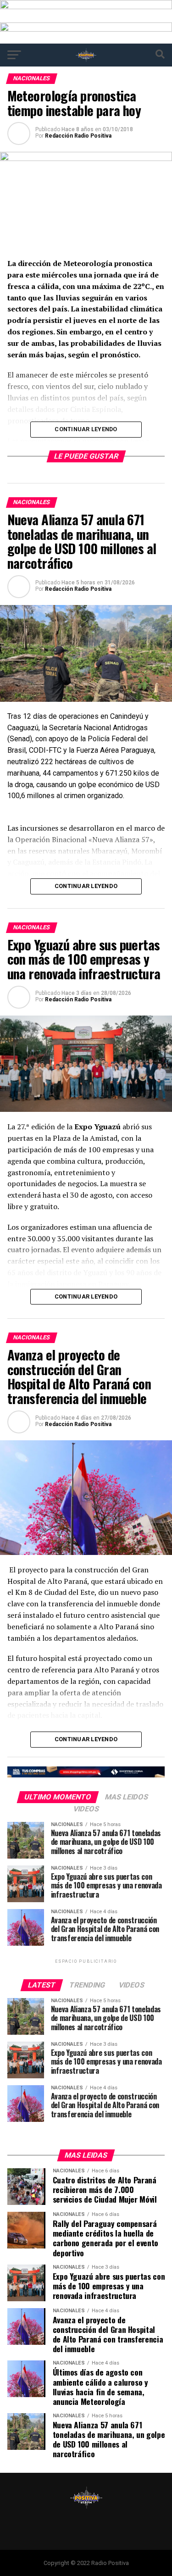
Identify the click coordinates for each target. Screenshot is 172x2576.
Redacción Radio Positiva (78, 136)
